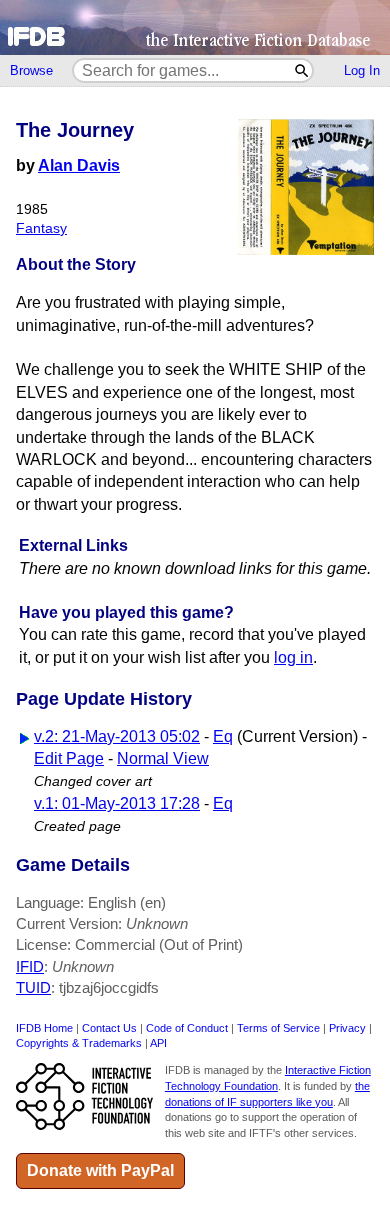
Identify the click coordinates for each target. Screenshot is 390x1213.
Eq (223, 736)
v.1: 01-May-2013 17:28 (117, 803)
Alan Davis (79, 165)
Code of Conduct (187, 1028)
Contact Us (109, 1028)
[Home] (195, 27)
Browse (31, 70)
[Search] (302, 70)
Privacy (347, 1028)
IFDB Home (44, 1028)
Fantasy (41, 228)
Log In (362, 70)
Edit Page (69, 758)
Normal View (163, 758)
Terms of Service (278, 1028)
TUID (33, 987)
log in (293, 657)
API (158, 1043)
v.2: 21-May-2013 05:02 (117, 736)
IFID (30, 966)
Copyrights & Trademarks (79, 1043)
